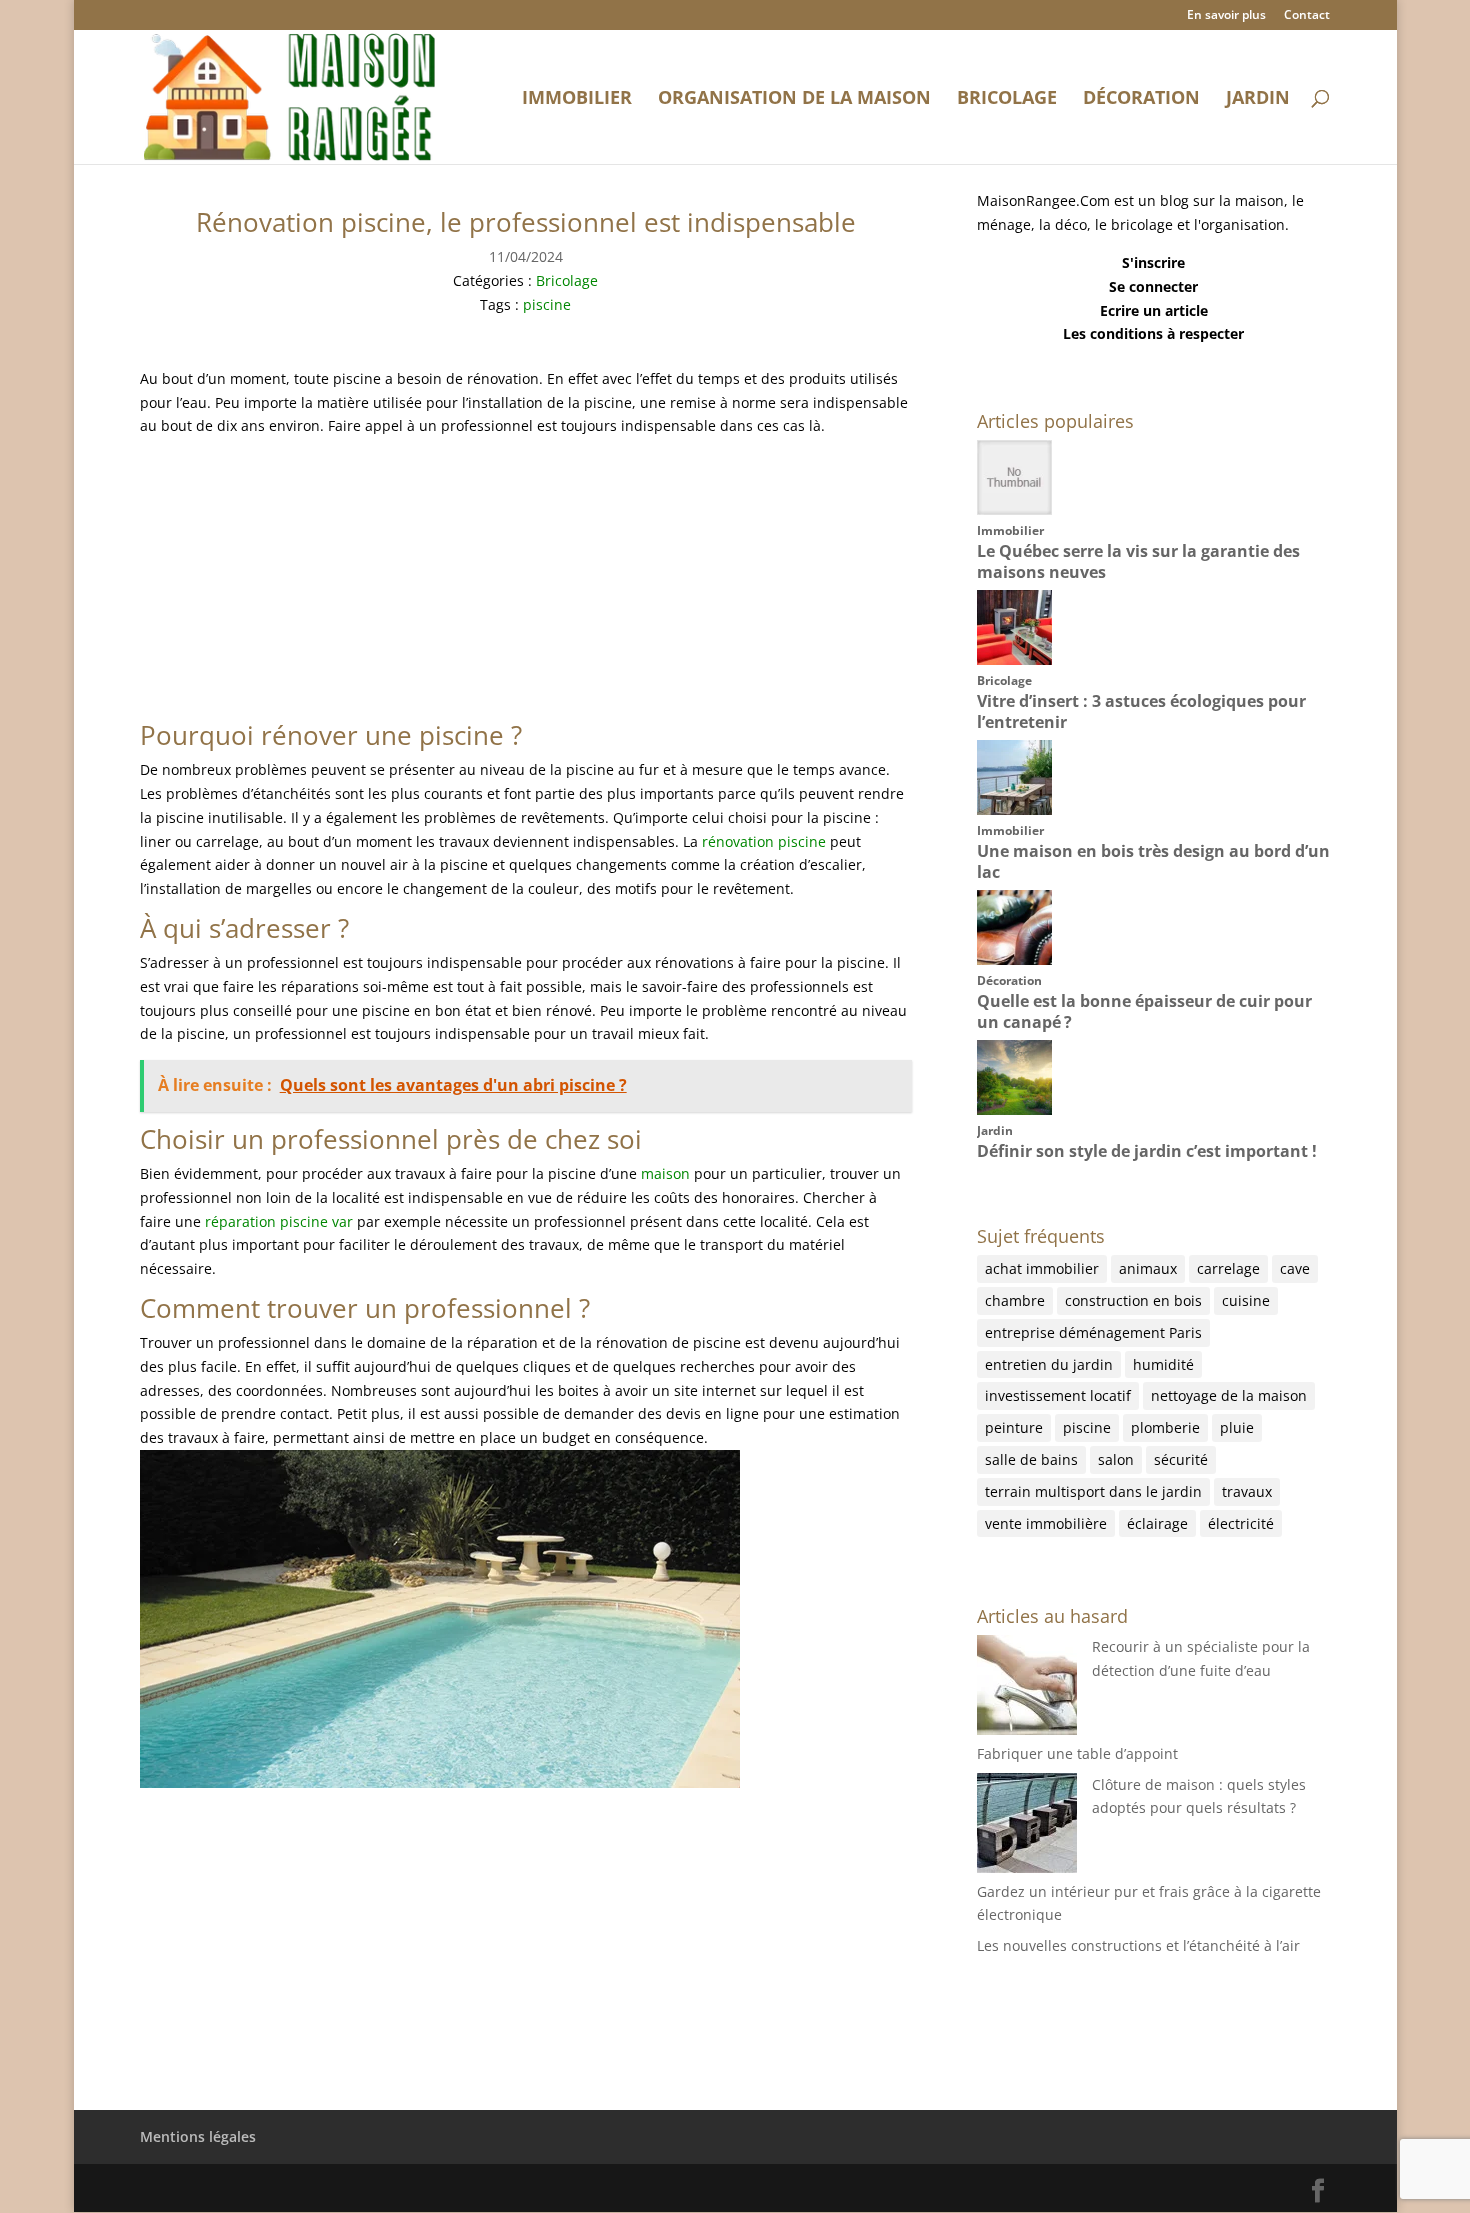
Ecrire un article (1154, 310)
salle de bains (1031, 1459)
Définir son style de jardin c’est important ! (1147, 1151)
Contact (1307, 16)
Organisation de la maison (794, 99)
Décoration (1141, 99)
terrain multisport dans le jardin (1093, 1491)
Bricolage (1007, 99)
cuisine (1246, 1300)
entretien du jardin (1049, 1364)
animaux (1148, 1268)
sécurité (1181, 1459)
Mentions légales (198, 2136)
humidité (1163, 1364)
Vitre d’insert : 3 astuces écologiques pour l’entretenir (1141, 711)
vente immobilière (1046, 1523)
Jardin (1258, 99)
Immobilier (577, 99)
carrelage (1228, 1268)
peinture (1014, 1427)
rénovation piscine (764, 841)
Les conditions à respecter (1153, 333)
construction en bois (1133, 1300)
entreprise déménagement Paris (1093, 1332)
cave (1295, 1268)
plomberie (1165, 1427)
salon (1116, 1459)
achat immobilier (1042, 1268)
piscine (547, 304)
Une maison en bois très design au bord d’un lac (1153, 861)
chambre (1015, 1300)
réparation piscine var (279, 1221)
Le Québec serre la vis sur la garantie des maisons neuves (1138, 561)
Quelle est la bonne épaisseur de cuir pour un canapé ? (1144, 1011)
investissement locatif (1058, 1395)
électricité (1241, 1523)
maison (665, 1173)
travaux (1247, 1491)
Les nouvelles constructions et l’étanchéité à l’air (1138, 1945)
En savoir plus (1226, 16)
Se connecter (1153, 286)
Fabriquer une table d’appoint (1077, 1753)
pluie (1237, 1427)
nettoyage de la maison (1229, 1395)
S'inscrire (1153, 262)
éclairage (1157, 1523)
